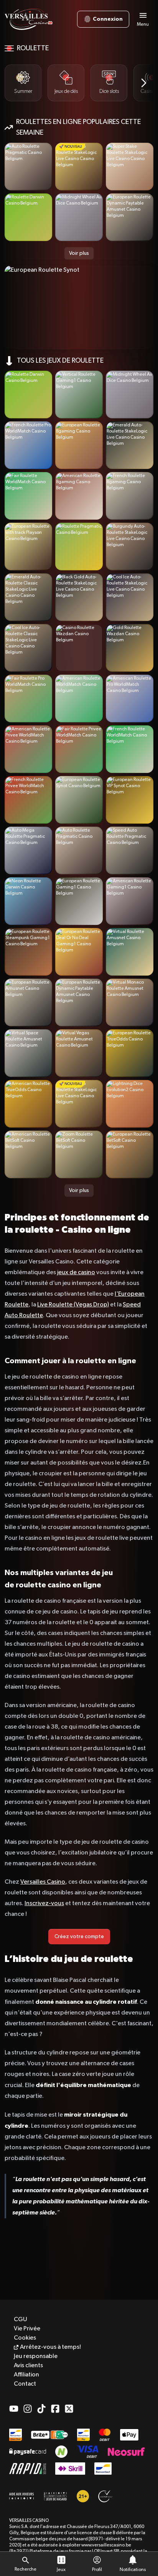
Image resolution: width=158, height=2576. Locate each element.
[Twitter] (69, 2409)
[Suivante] (144, 83)
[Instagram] (28, 2409)
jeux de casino (76, 1273)
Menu (143, 25)
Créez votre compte (79, 1937)
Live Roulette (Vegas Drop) (73, 1305)
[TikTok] (41, 2409)
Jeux (61, 2570)
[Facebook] (55, 2409)
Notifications (133, 2570)
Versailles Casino (43, 1882)
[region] (79, 83)
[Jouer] (28, 167)
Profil (97, 2570)
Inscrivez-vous (44, 1904)
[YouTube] (14, 2409)
